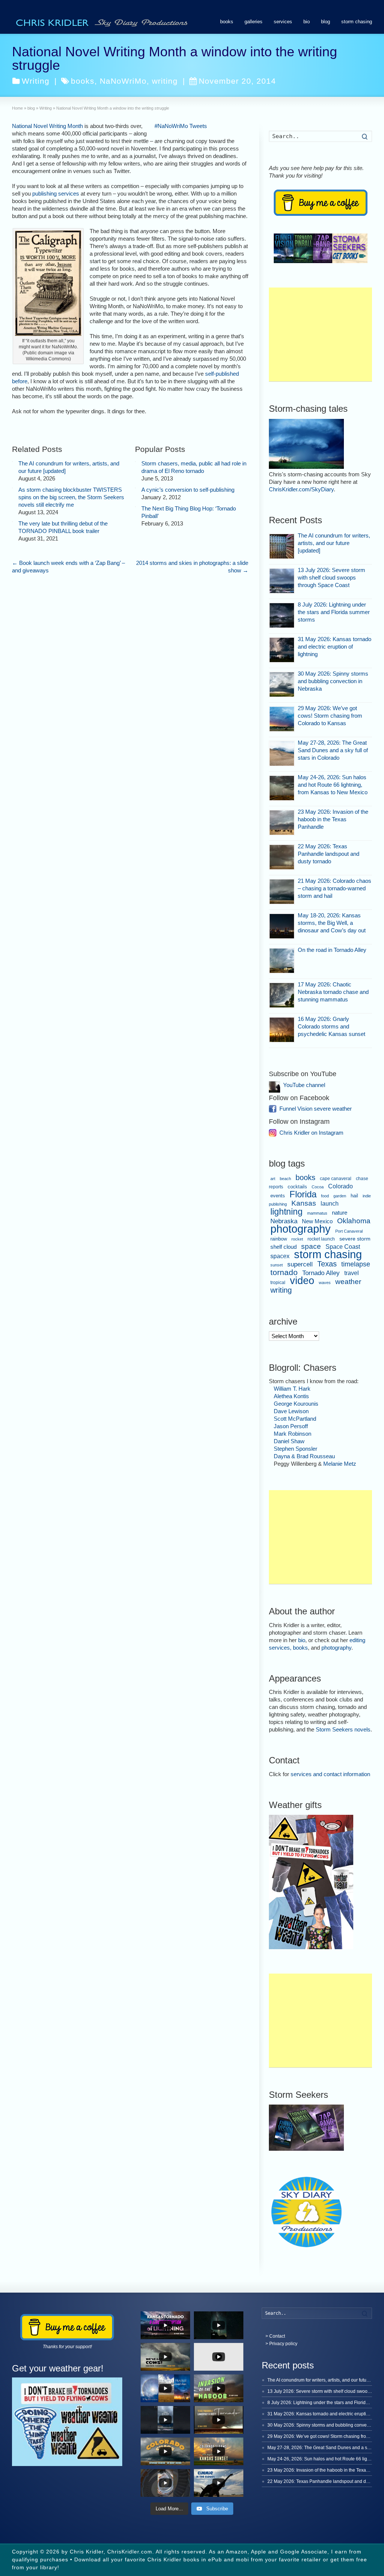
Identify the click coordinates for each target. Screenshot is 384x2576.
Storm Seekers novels (343, 1729)
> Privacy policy (281, 2344)
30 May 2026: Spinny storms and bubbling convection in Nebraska (333, 681)
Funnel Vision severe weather (316, 1109)
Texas (327, 1264)
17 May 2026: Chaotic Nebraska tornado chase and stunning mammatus (333, 992)
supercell (300, 1264)
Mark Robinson (292, 1434)
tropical (278, 1283)
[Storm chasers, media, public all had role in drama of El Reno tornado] (135, 462)
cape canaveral (336, 1179)
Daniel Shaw (289, 1441)
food (325, 1196)
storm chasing (357, 22)
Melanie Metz (340, 1464)
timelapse (356, 1264)
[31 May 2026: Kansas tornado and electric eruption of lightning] (282, 650)
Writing (36, 81)
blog (325, 22)
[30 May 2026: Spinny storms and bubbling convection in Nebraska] (282, 684)
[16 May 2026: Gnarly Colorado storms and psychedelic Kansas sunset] (282, 1030)
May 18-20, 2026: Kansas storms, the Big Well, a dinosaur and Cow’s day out (332, 923)
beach (285, 1179)
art (273, 1179)
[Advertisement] (320, 334)
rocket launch (321, 1239)
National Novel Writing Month (47, 126)
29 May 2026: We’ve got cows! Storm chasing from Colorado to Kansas (330, 716)
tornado (284, 1272)
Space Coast (343, 1247)
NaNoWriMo (123, 81)
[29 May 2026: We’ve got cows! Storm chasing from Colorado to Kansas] (282, 719)
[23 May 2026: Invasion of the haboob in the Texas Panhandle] (282, 823)
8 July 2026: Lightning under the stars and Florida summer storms (334, 612)
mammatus (317, 1213)
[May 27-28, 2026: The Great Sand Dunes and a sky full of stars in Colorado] (282, 754)
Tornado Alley (321, 1273)
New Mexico (317, 1221)
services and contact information (330, 1774)
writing (165, 81)
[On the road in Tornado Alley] (282, 961)
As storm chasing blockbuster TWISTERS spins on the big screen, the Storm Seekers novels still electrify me (71, 497)
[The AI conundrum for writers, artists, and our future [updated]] (12, 462)
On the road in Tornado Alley (332, 950)
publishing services (56, 193)
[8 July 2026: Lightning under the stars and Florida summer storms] (282, 615)
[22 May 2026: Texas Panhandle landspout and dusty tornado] (282, 857)
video (302, 1280)
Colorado (340, 1186)
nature (340, 1213)
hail (354, 1196)
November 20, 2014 (237, 81)
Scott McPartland (295, 1419)
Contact (277, 2336)
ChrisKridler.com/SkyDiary (301, 489)
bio (307, 22)
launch (330, 1204)
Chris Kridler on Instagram (311, 1133)
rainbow (279, 1239)
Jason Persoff (291, 1426)
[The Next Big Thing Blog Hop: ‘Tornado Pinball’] (135, 507)
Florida (303, 1194)
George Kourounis (296, 1404)
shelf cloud (283, 1247)
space (311, 1246)
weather (348, 1282)
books (227, 22)
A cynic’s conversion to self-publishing (188, 490)
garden (340, 1196)
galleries (253, 22)
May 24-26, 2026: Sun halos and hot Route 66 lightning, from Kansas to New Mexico (333, 785)
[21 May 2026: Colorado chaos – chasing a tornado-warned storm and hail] (282, 892)
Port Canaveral (349, 1231)
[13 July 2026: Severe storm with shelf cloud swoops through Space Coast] (282, 581)
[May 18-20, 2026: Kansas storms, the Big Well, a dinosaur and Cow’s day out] (282, 926)
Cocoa (318, 1187)
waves (325, 1283)
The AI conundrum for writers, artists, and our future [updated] (334, 543)
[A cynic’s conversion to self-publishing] (135, 488)
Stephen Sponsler (295, 1449)
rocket (297, 1239)
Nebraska (284, 1221)
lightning (286, 1212)
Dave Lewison (291, 1411)
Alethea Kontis (291, 1396)
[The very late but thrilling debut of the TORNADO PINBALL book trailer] (12, 522)
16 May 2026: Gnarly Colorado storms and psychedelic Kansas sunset (331, 1026)
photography (301, 1229)
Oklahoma (354, 1221)
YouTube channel (304, 1085)
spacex (280, 1256)
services (283, 22)
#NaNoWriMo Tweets (181, 126)
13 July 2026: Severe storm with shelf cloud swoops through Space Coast (331, 577)
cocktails (297, 1187)
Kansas (304, 1203)
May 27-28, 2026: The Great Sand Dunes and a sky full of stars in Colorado (333, 750)
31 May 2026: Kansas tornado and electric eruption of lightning (334, 647)
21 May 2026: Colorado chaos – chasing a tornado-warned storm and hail (334, 888)
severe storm (355, 1239)
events (278, 1196)
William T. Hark (292, 1389)
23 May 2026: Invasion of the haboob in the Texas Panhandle (333, 819)
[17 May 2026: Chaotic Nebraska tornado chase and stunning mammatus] (282, 995)
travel (352, 1273)
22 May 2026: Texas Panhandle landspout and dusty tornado (328, 854)
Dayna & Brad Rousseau (304, 1456)
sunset (277, 1265)
